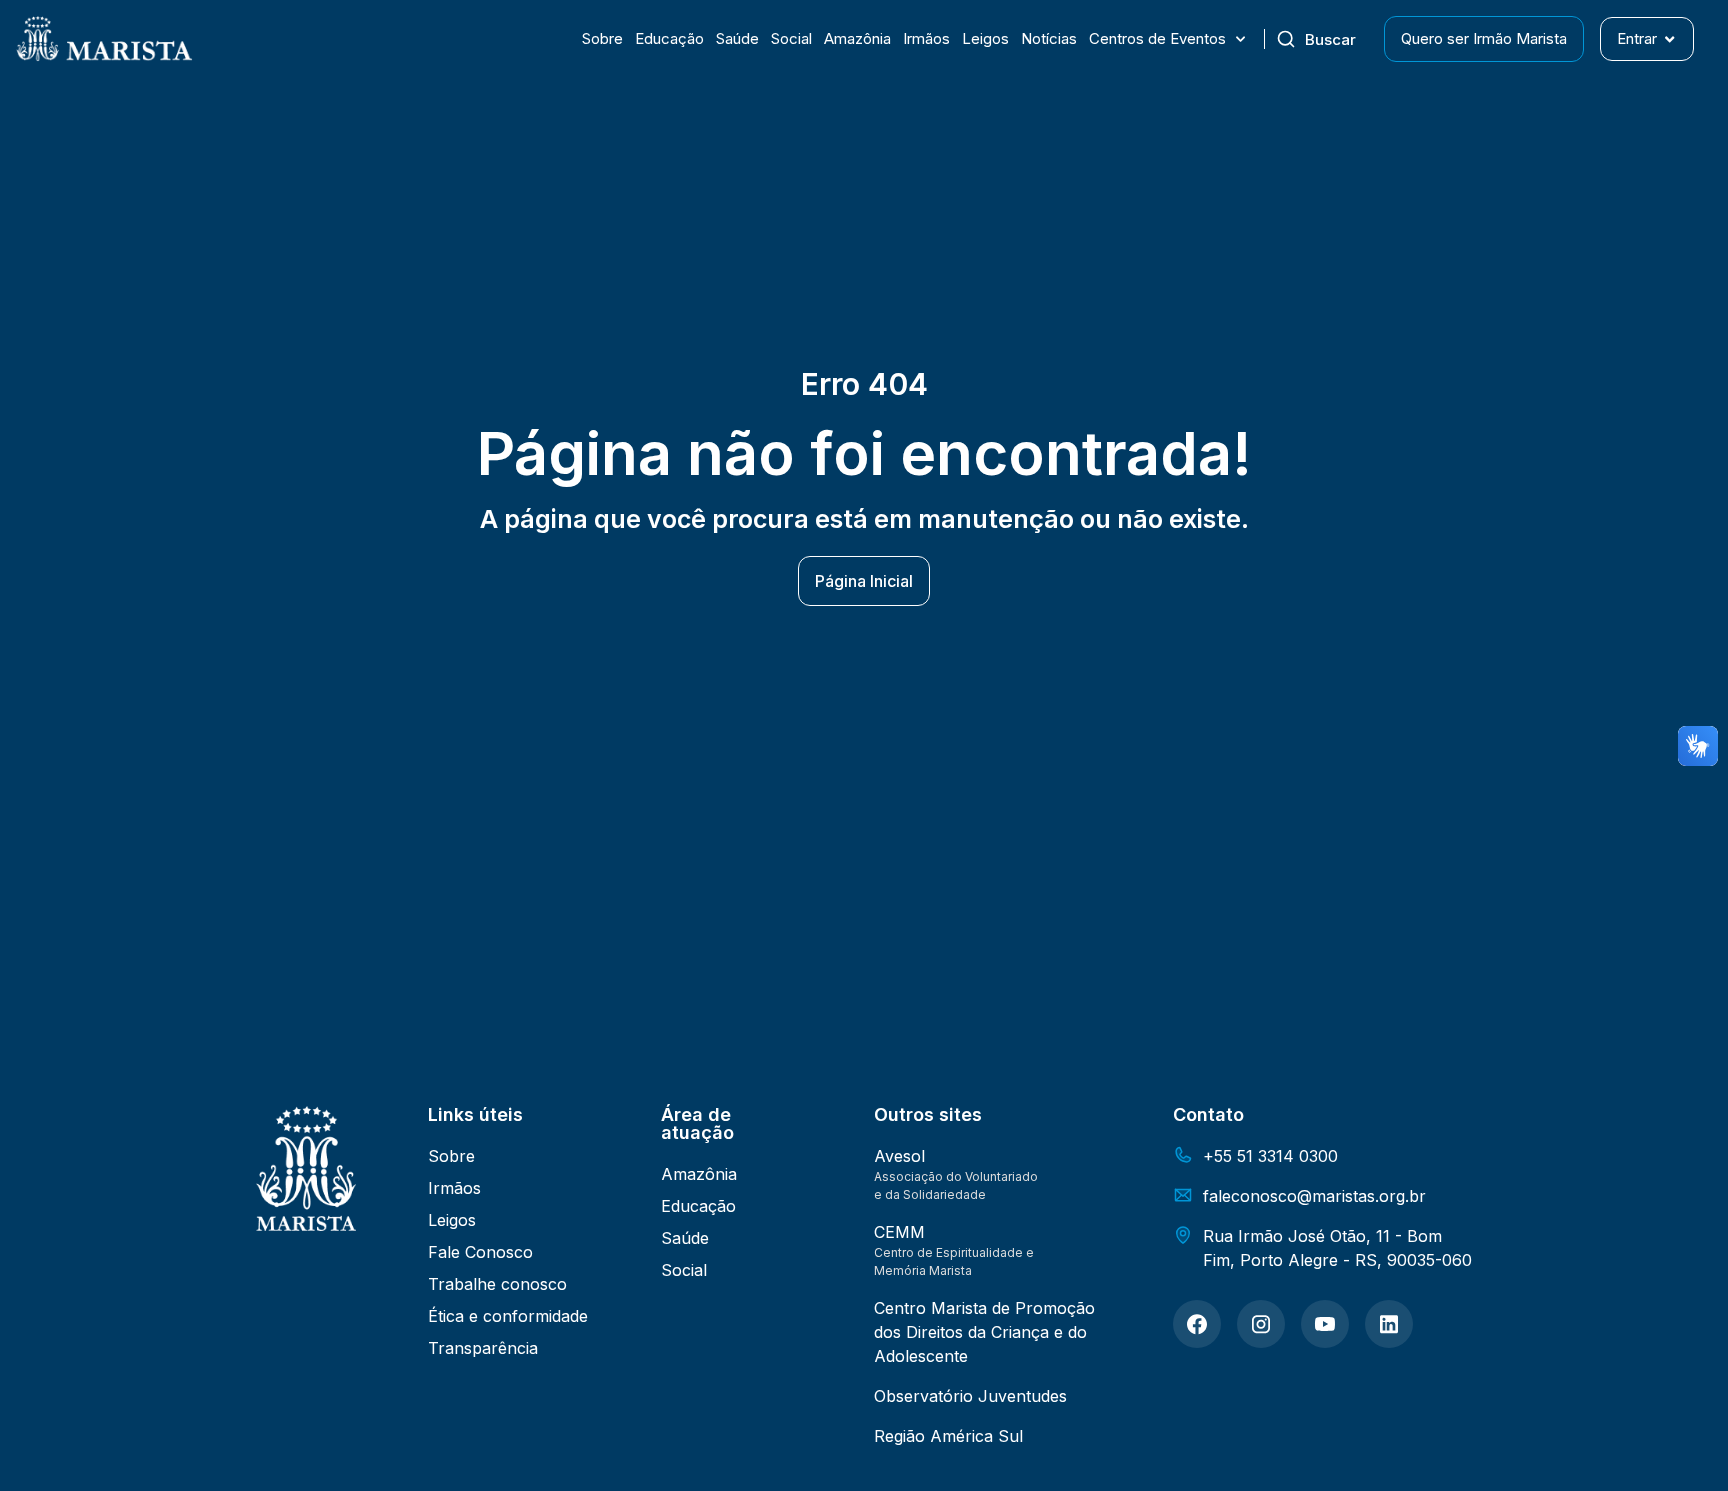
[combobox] (1324, 39)
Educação (669, 38)
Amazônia (857, 38)
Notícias (1049, 38)
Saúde (737, 38)
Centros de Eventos (1157, 38)
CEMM (899, 1232)
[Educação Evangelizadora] (1197, 1324)
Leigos (985, 38)
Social (791, 38)
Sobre (602, 38)
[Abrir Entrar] (1669, 39)
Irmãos (926, 38)
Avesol (899, 1156)
